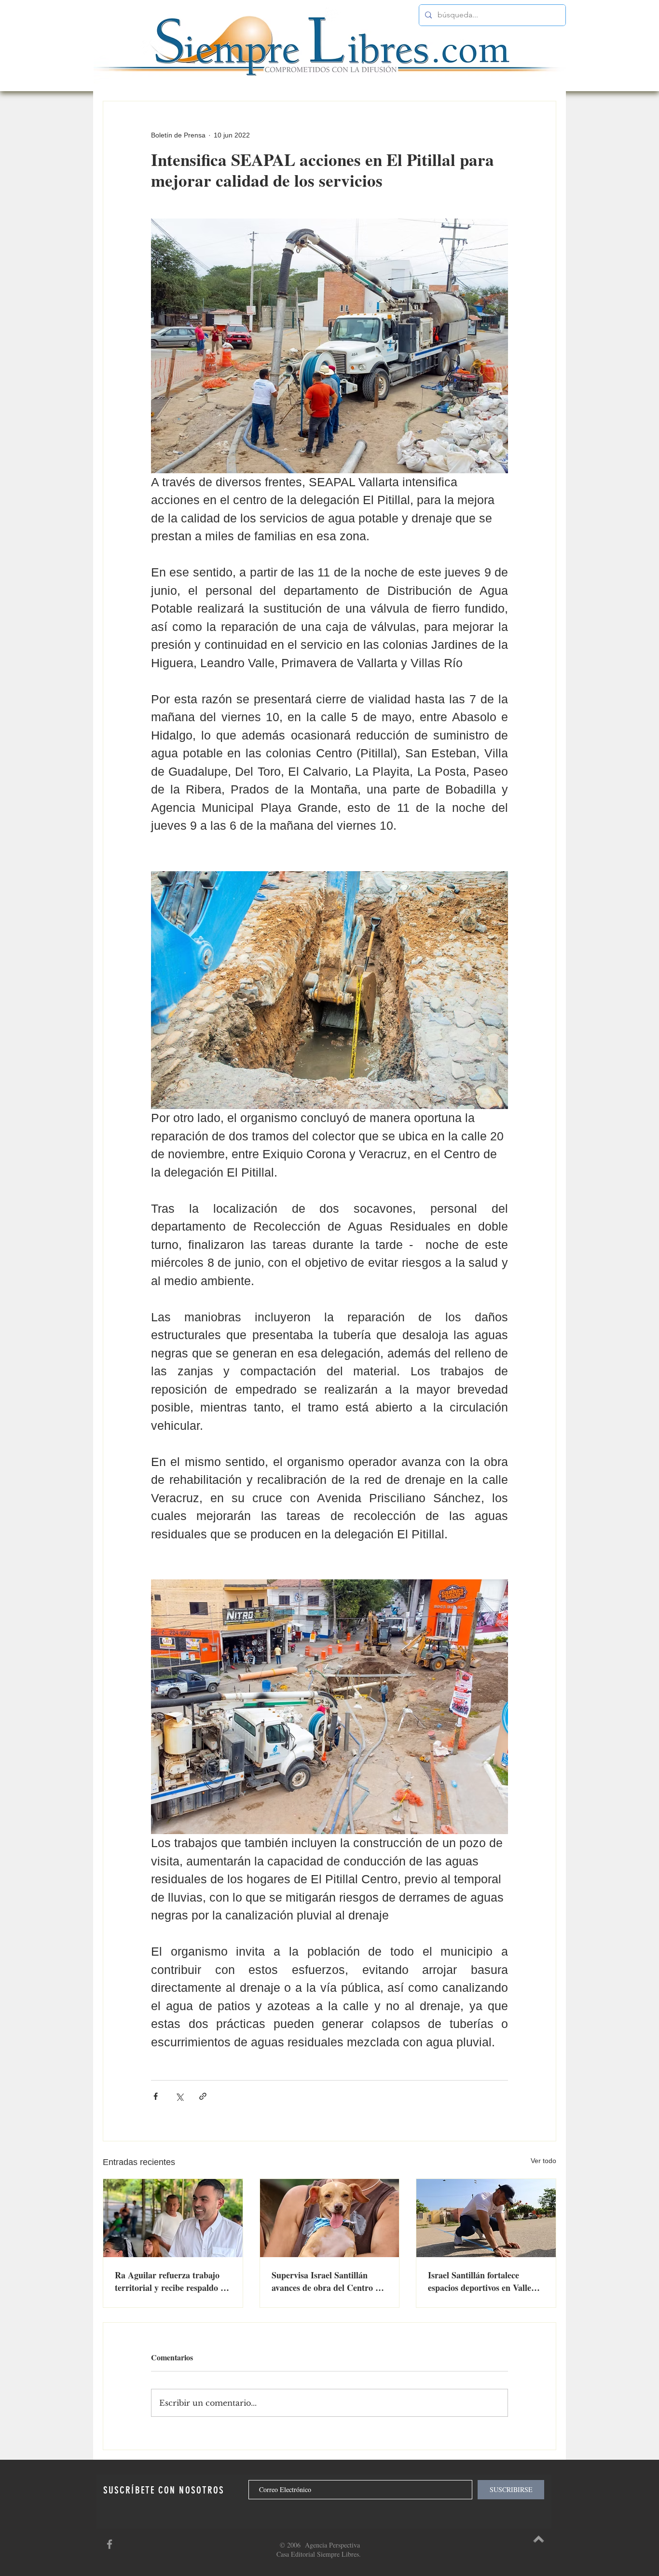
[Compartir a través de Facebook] (156, 2096)
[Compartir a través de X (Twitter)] (179, 2096)
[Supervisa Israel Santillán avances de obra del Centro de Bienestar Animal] (330, 2218)
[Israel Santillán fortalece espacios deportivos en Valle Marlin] (486, 2218)
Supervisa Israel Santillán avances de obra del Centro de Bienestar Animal (328, 2281)
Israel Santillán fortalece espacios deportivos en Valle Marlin (480, 2281)
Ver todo (543, 2161)
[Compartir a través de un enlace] (203, 2096)
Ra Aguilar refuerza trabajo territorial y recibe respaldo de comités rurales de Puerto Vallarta (172, 2281)
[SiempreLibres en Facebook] (110, 2544)
